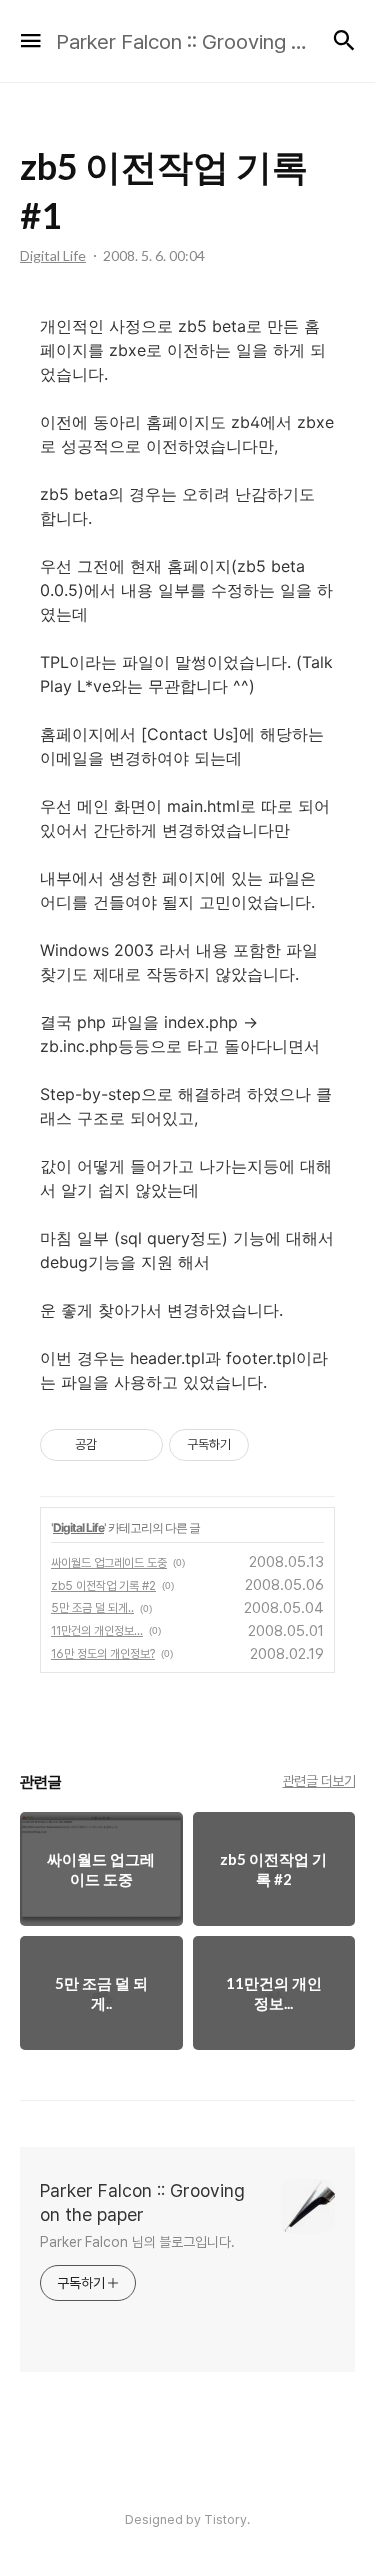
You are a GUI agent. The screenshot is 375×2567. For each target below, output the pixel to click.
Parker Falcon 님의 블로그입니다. (137, 2242)
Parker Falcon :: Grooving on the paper (142, 2202)
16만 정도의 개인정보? (103, 1654)
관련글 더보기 (319, 1781)
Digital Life (78, 1527)
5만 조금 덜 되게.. (92, 1608)
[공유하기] (115, 1445)
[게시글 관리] (140, 1445)
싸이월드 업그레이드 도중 (109, 1563)
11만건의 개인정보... (97, 1631)
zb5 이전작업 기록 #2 (103, 1586)
